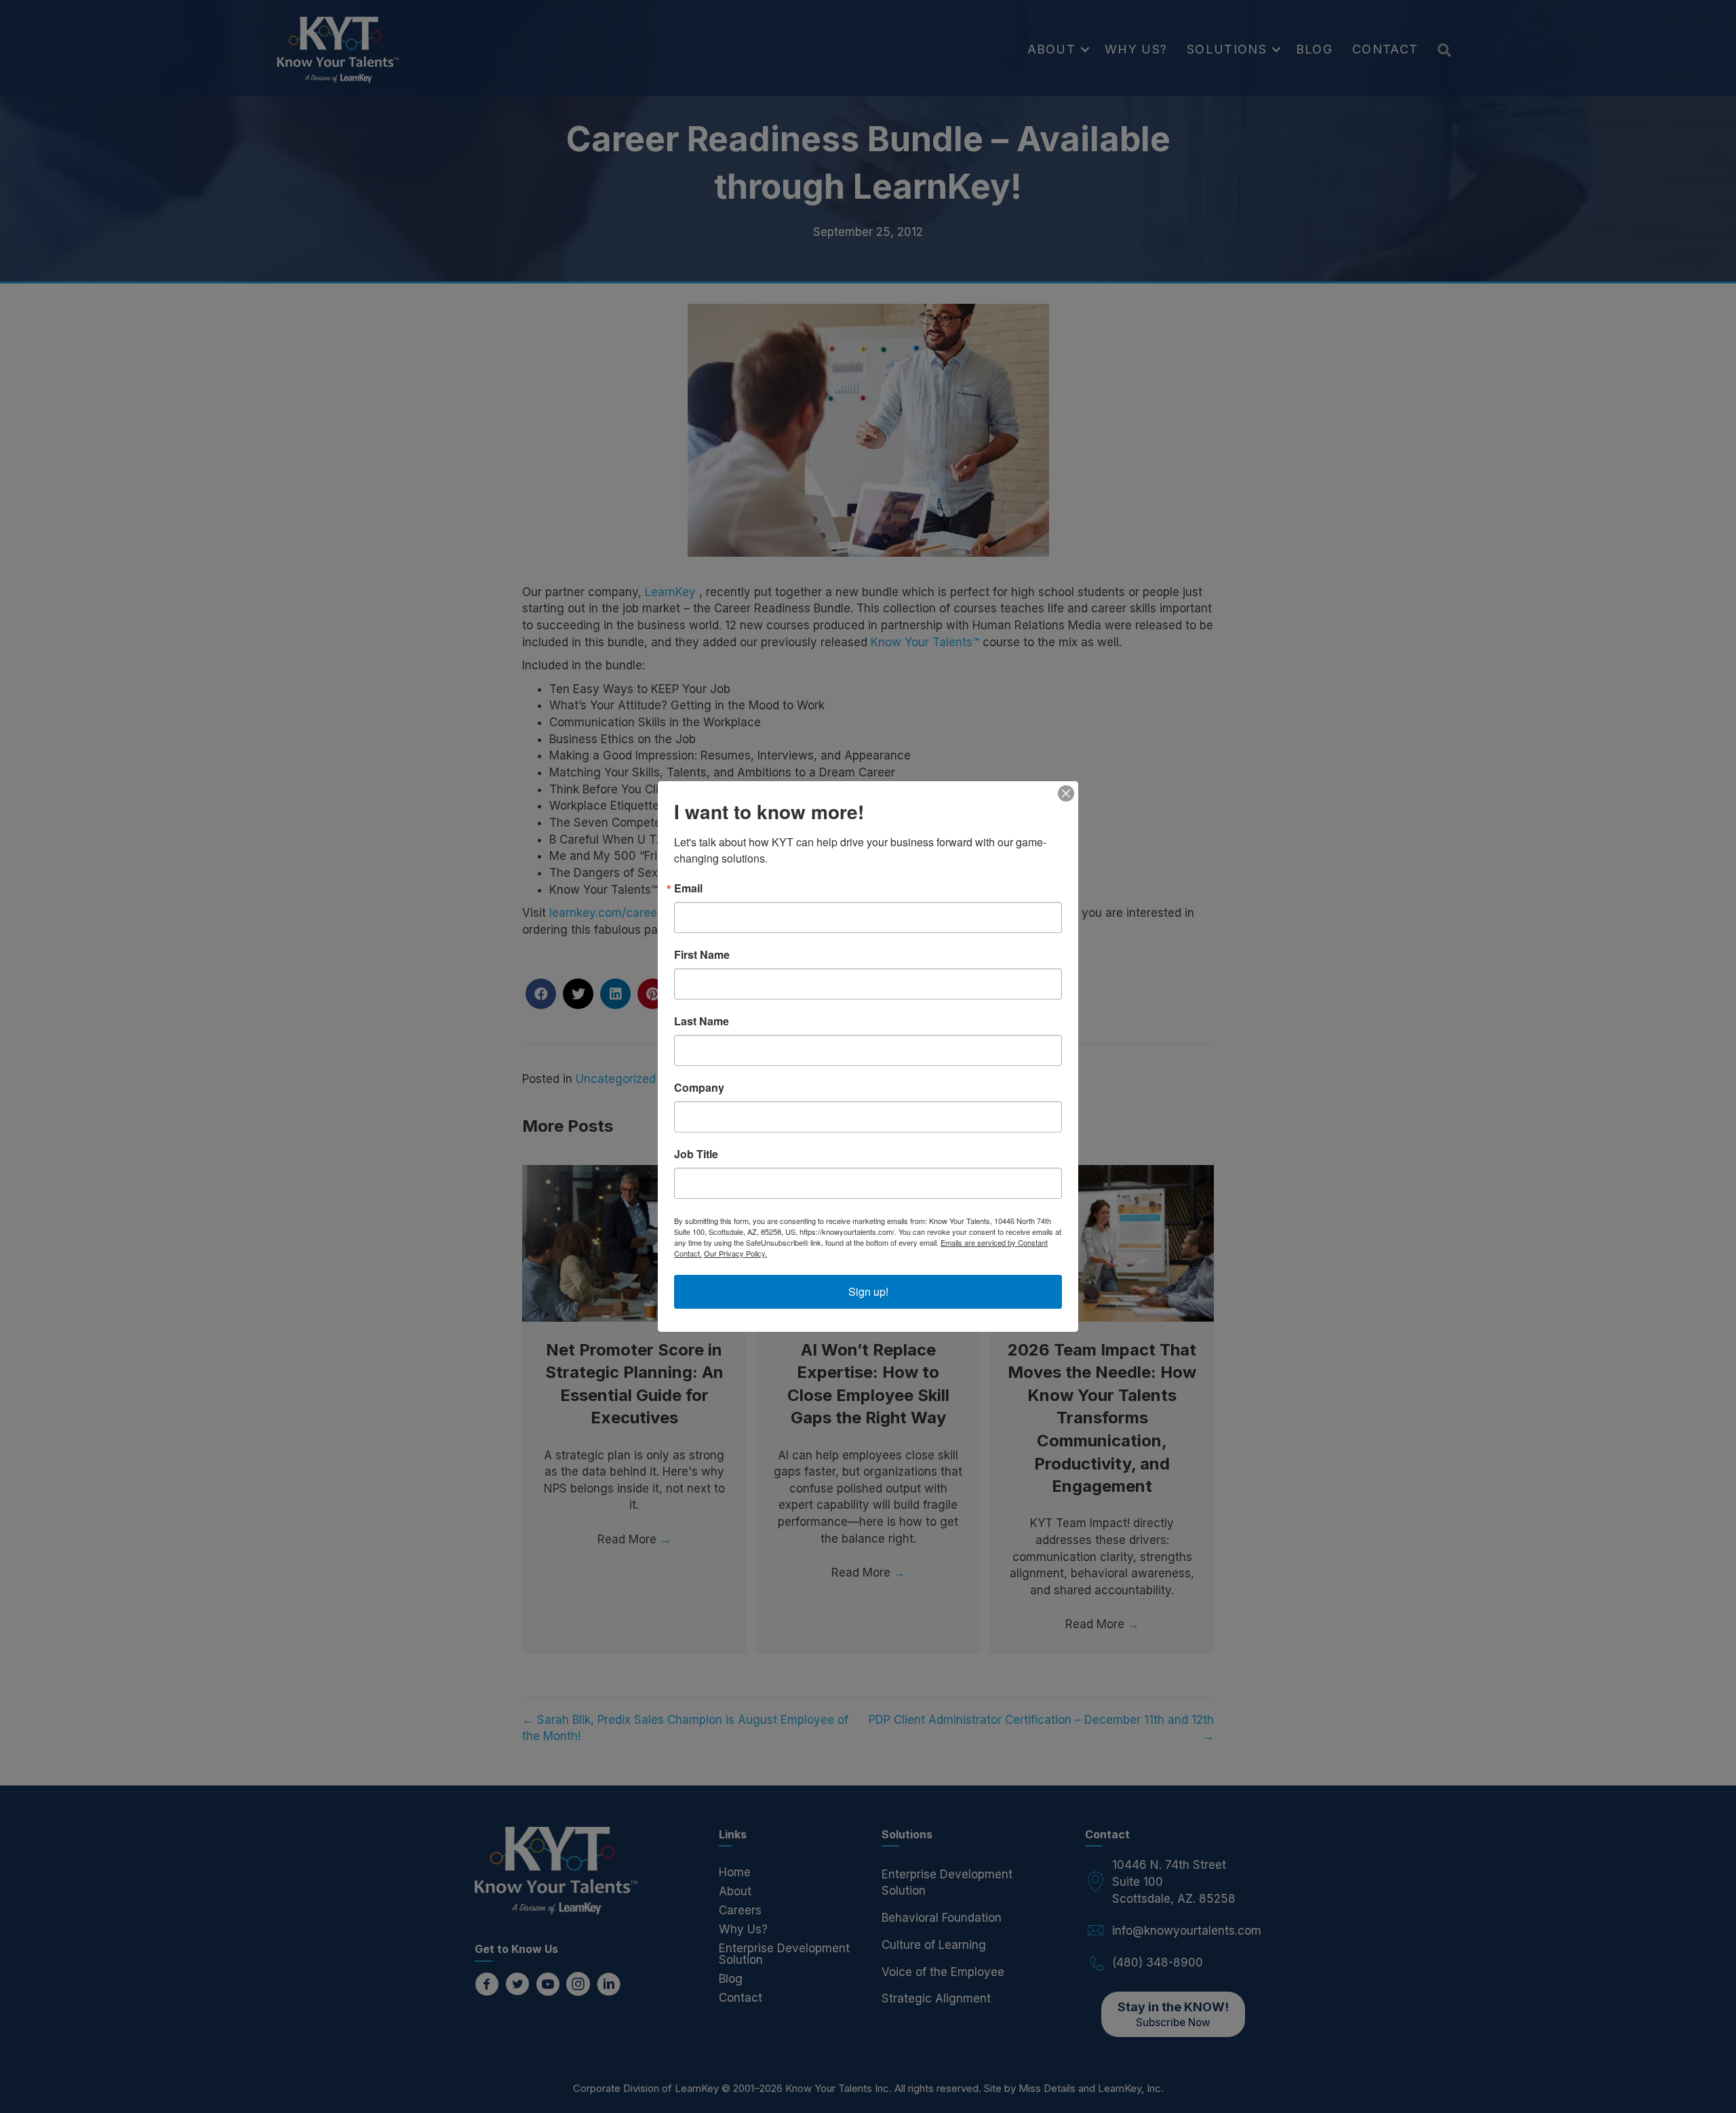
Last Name (702, 1021)
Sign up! (868, 1291)
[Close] (1066, 793)
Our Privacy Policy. (735, 1253)
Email (688, 888)
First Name (702, 955)
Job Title (696, 1154)
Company (699, 1088)
